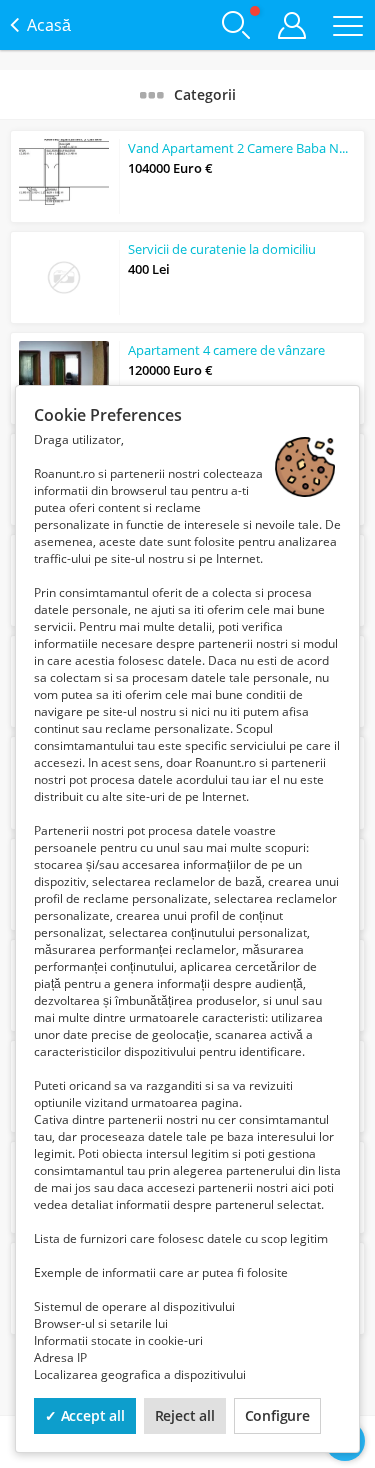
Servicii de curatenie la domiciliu (222, 249)
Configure (277, 1415)
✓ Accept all (85, 1415)
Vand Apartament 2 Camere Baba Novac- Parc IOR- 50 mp (242, 148)
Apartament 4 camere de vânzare (226, 350)
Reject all (185, 1415)
